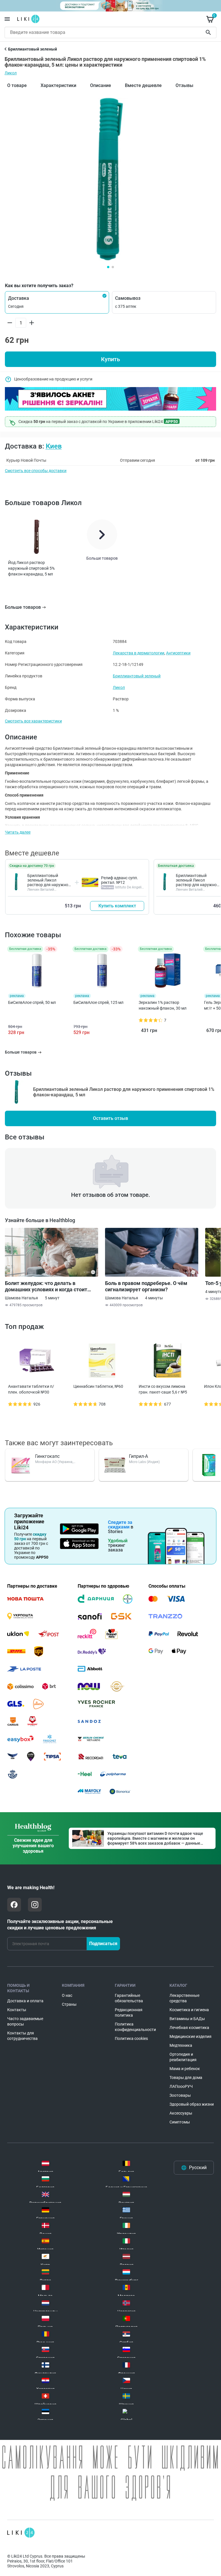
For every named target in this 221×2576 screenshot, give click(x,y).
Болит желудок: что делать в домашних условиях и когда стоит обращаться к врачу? (46, 1286)
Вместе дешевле (143, 85)
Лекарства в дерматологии (139, 653)
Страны (69, 2004)
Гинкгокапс (47, 1456)
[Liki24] (21, 2533)
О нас (67, 1995)
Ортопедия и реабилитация (183, 2057)
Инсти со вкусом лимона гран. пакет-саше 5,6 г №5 (163, 1389)
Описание (101, 85)
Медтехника (181, 2045)
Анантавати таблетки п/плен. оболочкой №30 (31, 1389)
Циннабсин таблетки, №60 (98, 1386)
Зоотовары (180, 2095)
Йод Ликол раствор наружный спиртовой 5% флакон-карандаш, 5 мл (31, 568)
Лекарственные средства (184, 1998)
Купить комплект (117, 906)
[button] (57, 302)
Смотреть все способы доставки (36, 471)
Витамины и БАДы (187, 2019)
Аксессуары (181, 2113)
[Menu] (7, 19)
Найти (209, 32)
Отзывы (184, 85)
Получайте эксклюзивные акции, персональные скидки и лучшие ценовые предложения (60, 1925)
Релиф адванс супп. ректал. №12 (120, 880)
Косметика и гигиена (189, 2010)
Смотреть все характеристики (33, 721)
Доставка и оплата (25, 2001)
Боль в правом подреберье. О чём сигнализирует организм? (146, 1286)
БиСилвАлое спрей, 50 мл (32, 1002)
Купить (110, 359)
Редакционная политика (129, 2012)
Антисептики (178, 653)
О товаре (17, 85)
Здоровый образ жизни (192, 2104)
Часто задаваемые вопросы (25, 2021)
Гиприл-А (138, 1456)
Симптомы (180, 2122)
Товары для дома (186, 2078)
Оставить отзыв (110, 1118)
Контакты (17, 2010)
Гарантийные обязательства (129, 1998)
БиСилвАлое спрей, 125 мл (98, 1002)
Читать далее (18, 832)
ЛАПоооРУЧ (181, 2086)
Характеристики (58, 85)
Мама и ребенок (185, 2069)
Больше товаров (23, 607)
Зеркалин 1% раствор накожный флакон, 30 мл (163, 1005)
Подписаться (103, 1944)
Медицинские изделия (190, 2036)
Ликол (11, 73)
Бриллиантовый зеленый (137, 676)
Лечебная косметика (189, 2028)
